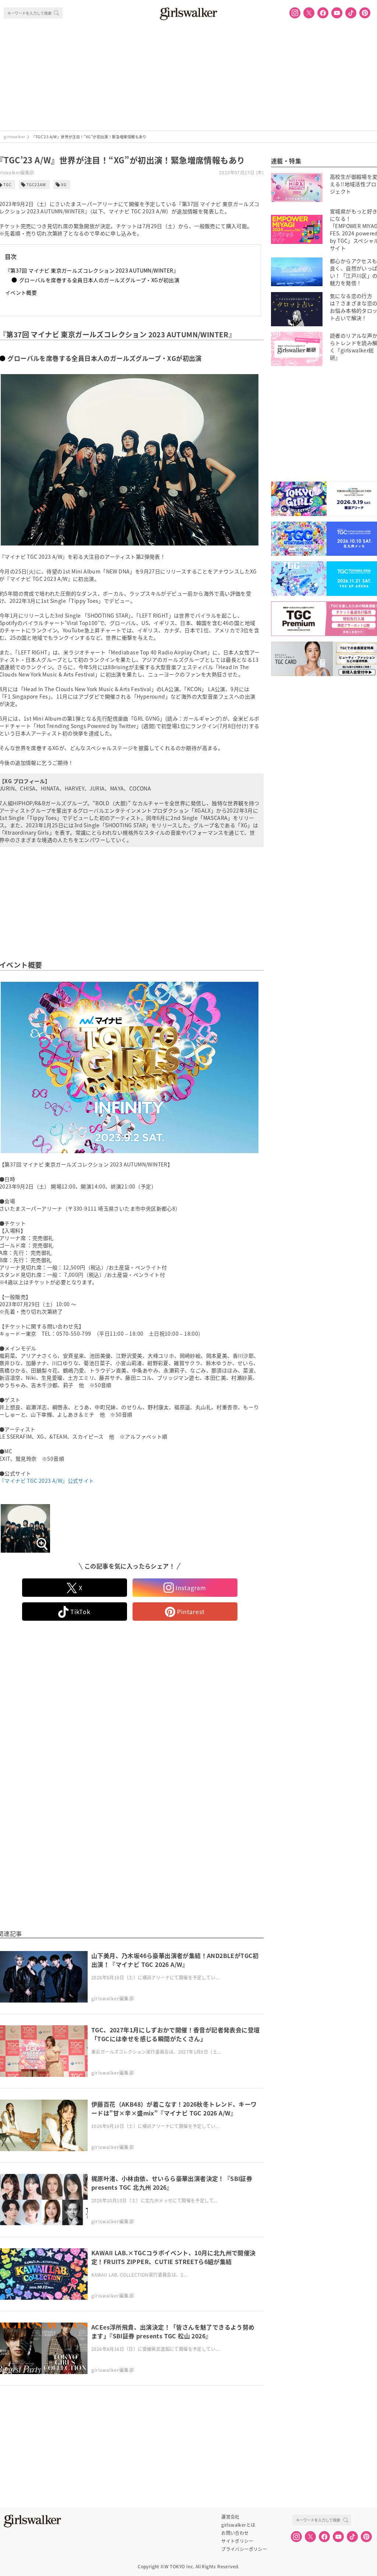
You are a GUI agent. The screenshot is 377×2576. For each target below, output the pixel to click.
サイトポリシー (237, 2541)
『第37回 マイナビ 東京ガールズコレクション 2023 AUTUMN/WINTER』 (92, 270)
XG (64, 184)
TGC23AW (36, 184)
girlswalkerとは (238, 2525)
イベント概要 (21, 292)
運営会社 (230, 2517)
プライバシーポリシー (244, 2549)
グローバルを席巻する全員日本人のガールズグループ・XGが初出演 (99, 280)
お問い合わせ (235, 2533)
